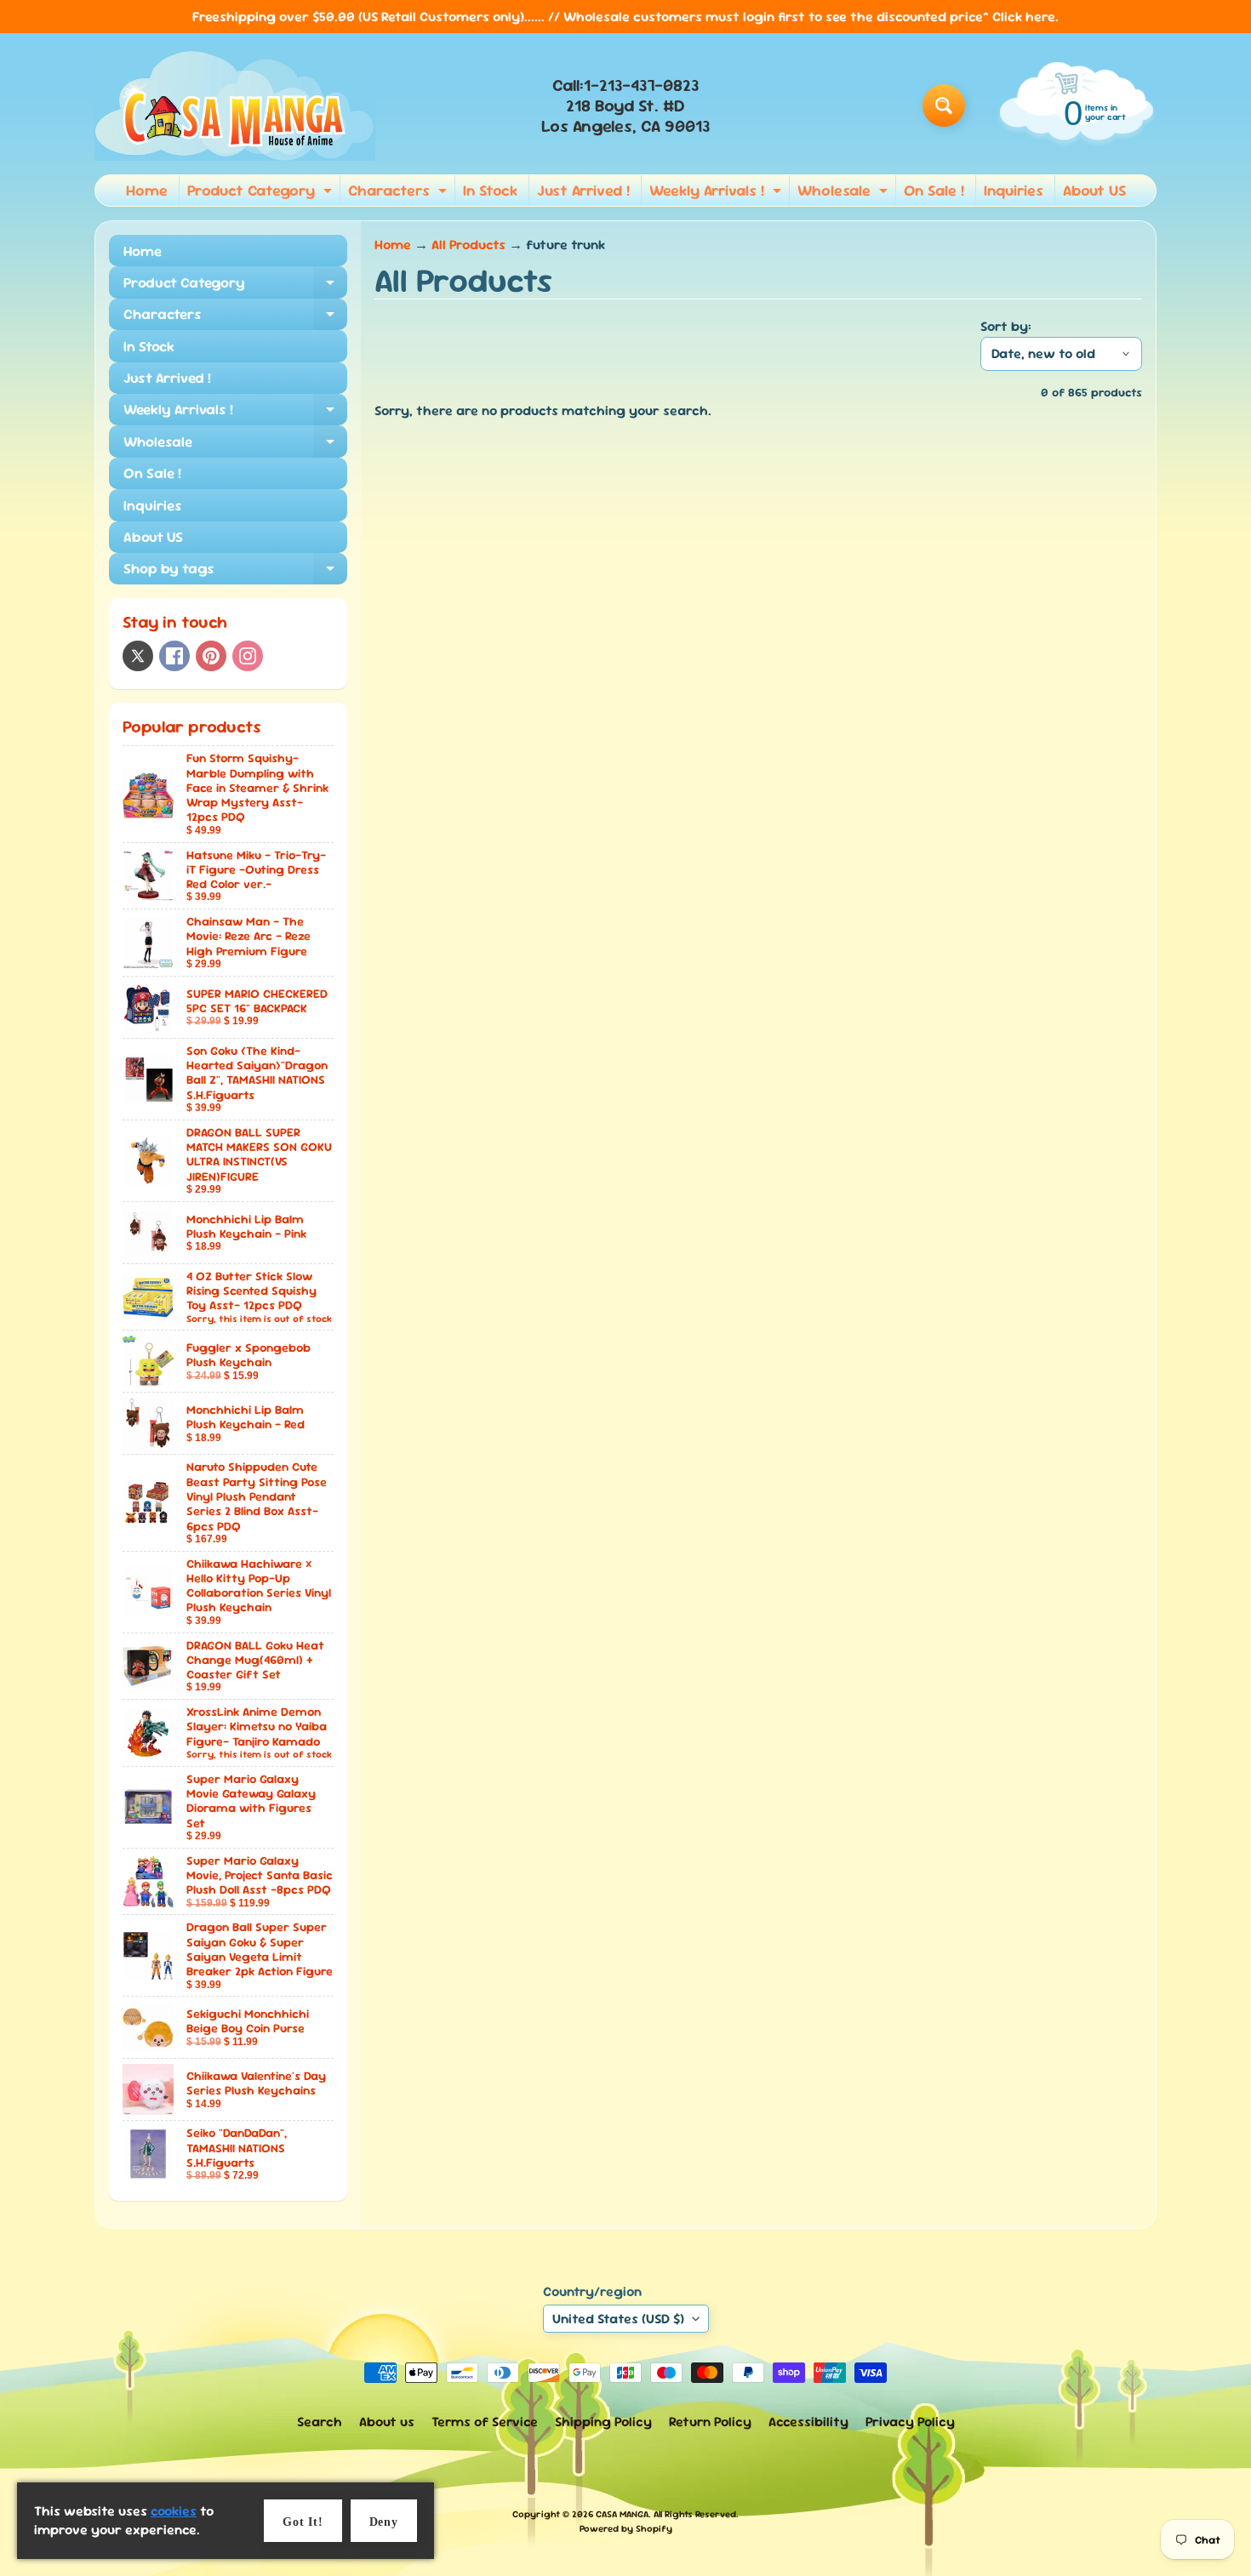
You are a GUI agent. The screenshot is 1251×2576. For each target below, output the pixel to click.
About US (1094, 190)
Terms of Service (485, 2422)
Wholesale (845, 193)
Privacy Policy (910, 2422)
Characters (400, 193)
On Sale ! (934, 190)
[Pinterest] (211, 656)
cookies (174, 2511)
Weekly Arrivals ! (717, 193)
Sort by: (1006, 326)
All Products (468, 245)
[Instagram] (248, 656)
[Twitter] (138, 656)
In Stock (490, 190)
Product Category (262, 193)
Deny (384, 2522)
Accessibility (808, 2422)
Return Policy (710, 2422)
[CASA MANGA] (235, 105)
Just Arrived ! (583, 190)
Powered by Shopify (626, 2528)
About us (387, 2422)
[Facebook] (174, 656)
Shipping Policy (603, 2422)
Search (320, 2422)
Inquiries (1014, 190)
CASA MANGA (622, 2514)
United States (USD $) (618, 2319)
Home (147, 190)
